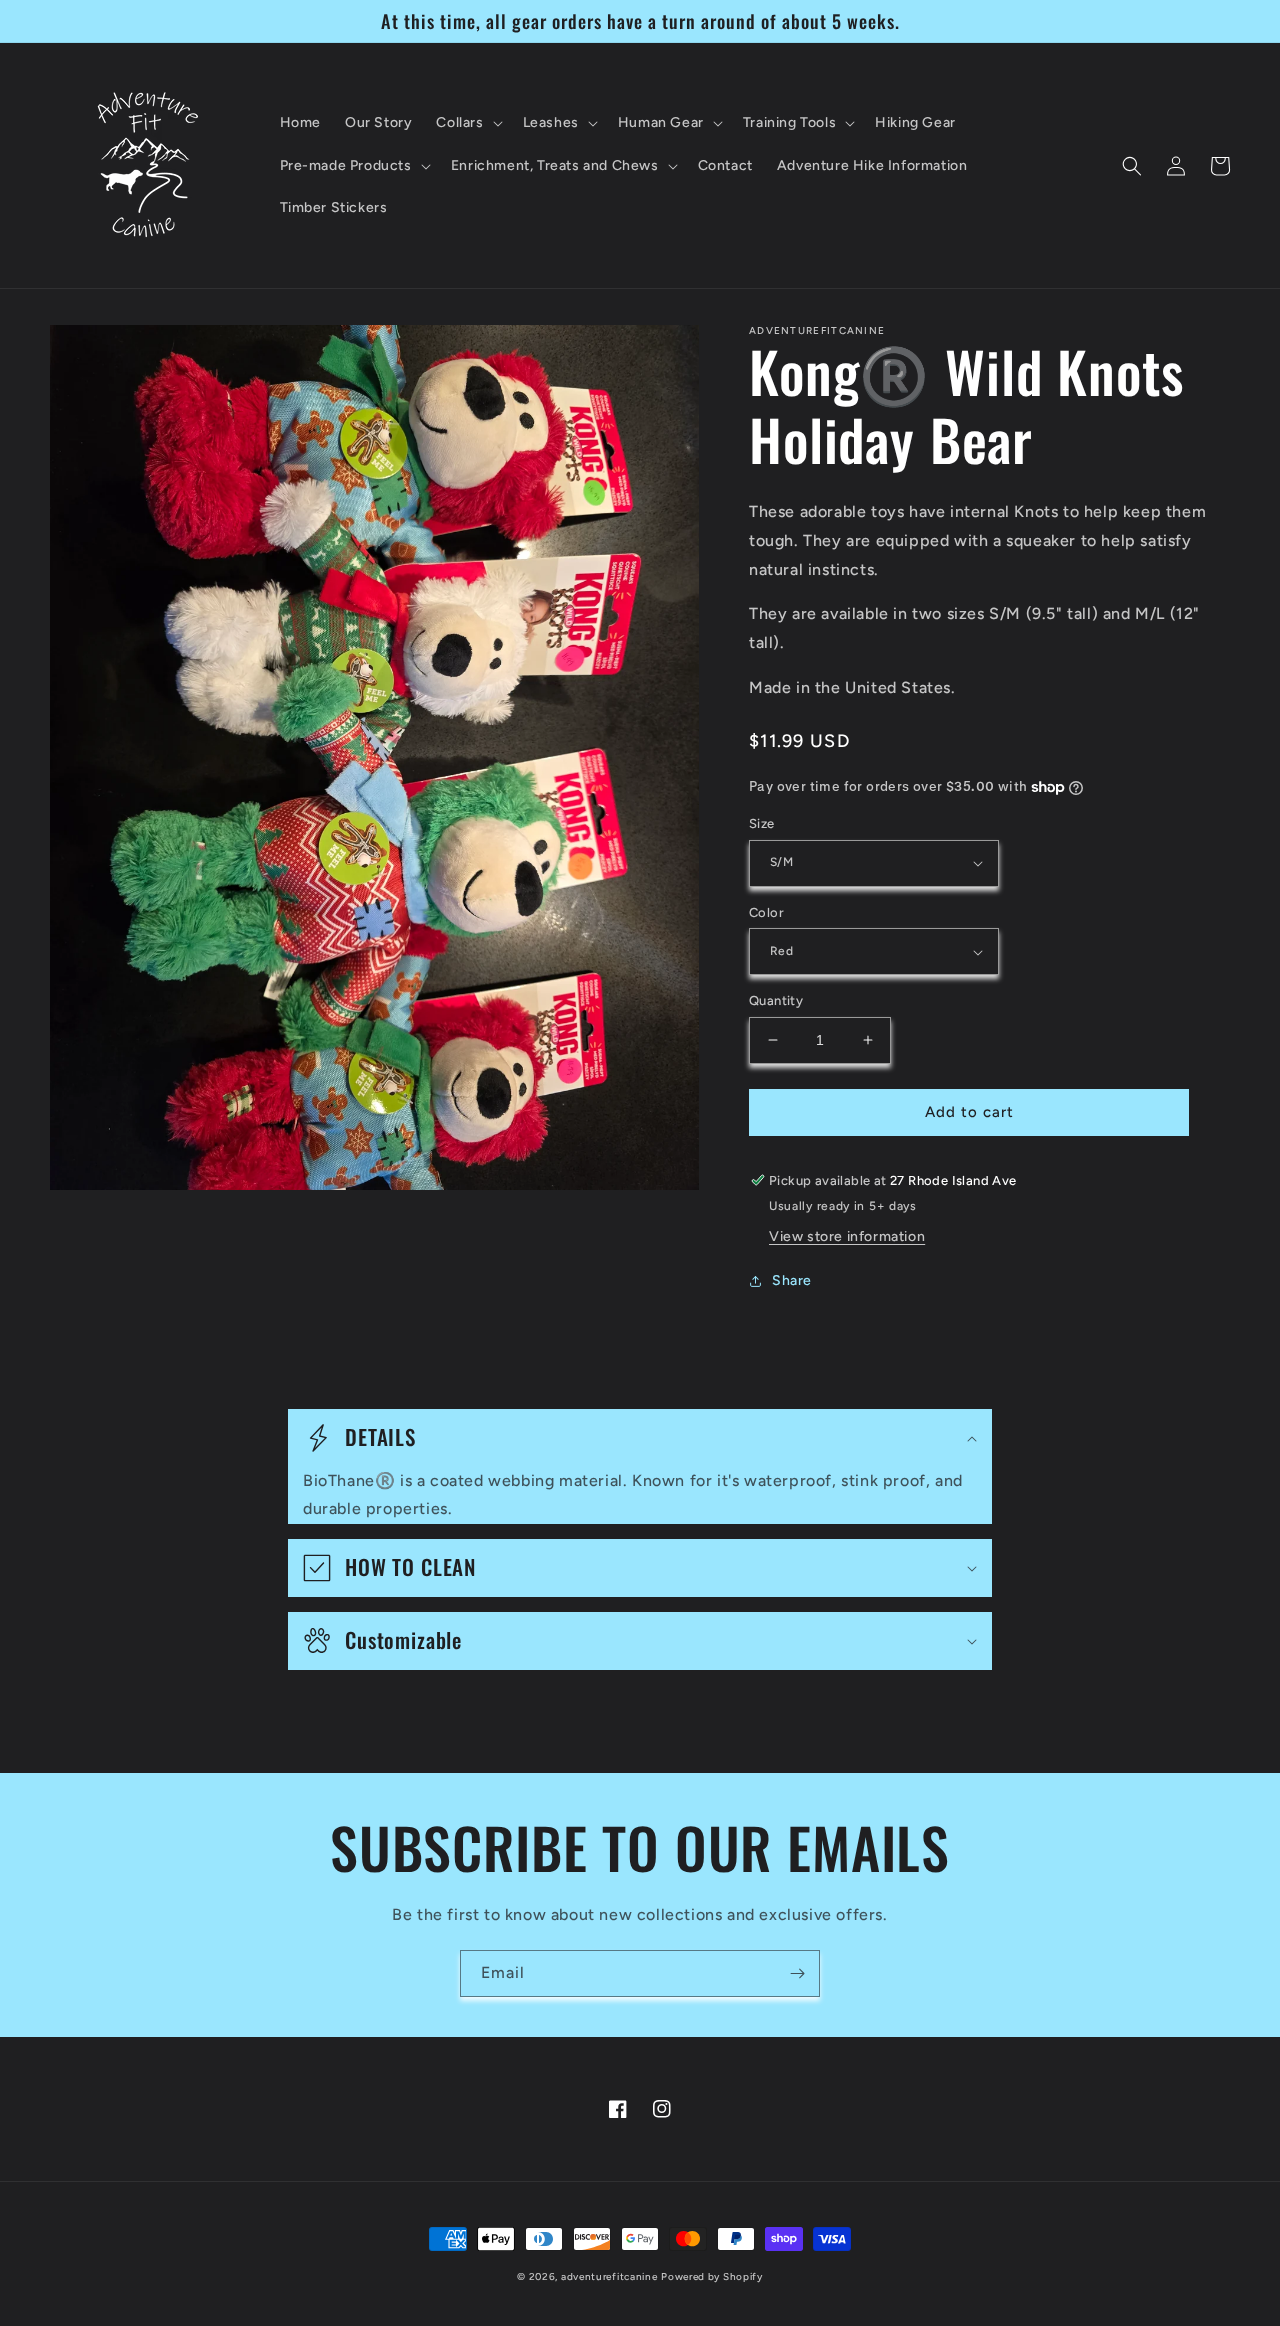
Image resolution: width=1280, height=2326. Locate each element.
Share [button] (792, 1280)
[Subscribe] (797, 1973)
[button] (467, 123)
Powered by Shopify (712, 2276)
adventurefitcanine (609, 2276)
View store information (847, 1236)
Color (766, 912)
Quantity (776, 1000)
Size (762, 823)
